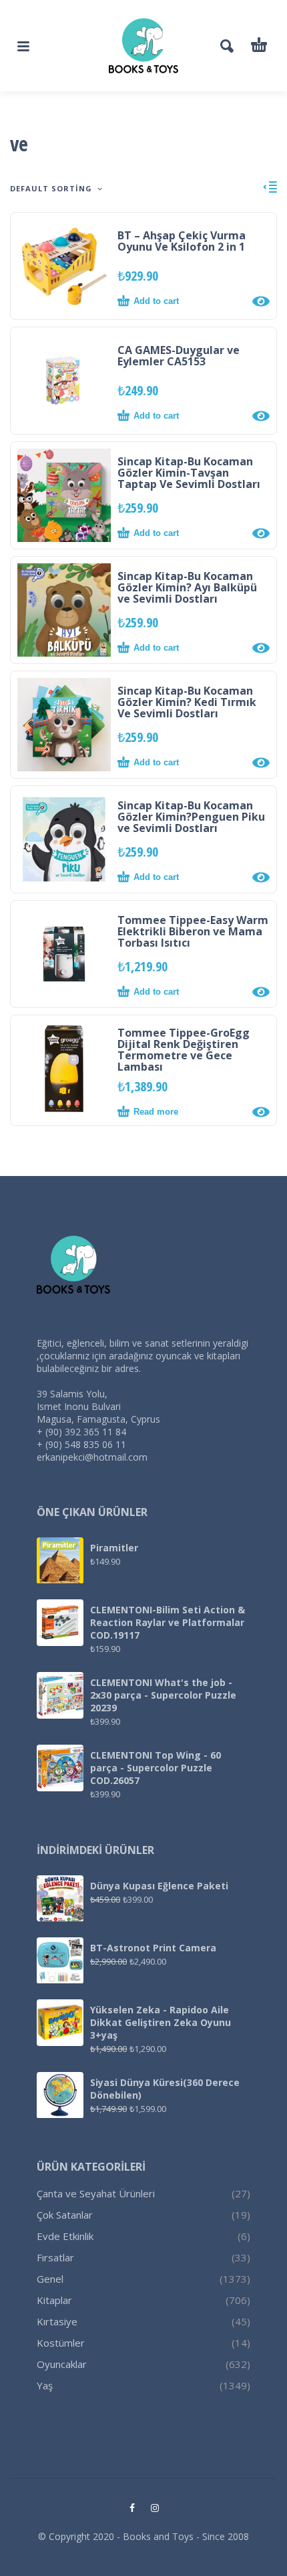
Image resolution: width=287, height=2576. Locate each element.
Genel (50, 2279)
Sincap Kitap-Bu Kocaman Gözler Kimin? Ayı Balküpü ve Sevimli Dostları (187, 587)
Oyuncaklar (62, 2364)
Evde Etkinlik (65, 2236)
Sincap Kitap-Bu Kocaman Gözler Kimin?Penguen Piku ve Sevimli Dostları (191, 817)
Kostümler (61, 2343)
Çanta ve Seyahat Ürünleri (96, 2193)
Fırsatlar (55, 2257)
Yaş (45, 2385)
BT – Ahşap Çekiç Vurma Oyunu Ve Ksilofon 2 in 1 (182, 241)
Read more (156, 1112)
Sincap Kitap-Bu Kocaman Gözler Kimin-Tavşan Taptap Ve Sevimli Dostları (189, 473)
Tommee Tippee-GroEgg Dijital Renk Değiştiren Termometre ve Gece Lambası (184, 1050)
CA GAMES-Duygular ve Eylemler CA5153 (179, 356)
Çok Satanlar (65, 2215)
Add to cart (156, 301)
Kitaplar (54, 2300)
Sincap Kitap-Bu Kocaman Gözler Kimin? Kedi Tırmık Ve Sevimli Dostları (187, 702)
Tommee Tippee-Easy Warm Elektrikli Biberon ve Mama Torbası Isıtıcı (193, 931)
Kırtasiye (57, 2321)
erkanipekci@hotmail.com (92, 1457)
